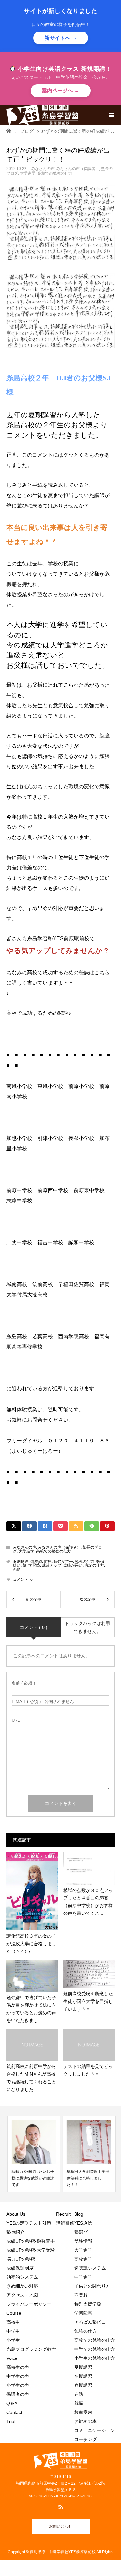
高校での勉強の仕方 (55, 173)
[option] (33, 2154)
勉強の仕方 (85, 1561)
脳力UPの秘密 (21, 2259)
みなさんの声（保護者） (78, 169)
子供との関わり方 (92, 2286)
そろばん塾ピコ (90, 2322)
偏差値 (36, 1561)
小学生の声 (18, 2385)
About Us (16, 2214)
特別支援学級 (88, 2304)
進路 (79, 2394)
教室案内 (83, 2412)
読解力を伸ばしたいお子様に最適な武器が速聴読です (32, 2178)
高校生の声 (18, 2367)
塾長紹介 (15, 2232)
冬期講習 (83, 2376)
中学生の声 (18, 2376)
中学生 (15, 2331)
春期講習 (83, 2385)
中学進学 (83, 2277)
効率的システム (22, 2277)
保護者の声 (18, 2394)
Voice (12, 2358)
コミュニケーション (95, 2430)
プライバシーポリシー (29, 2304)
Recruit (63, 2214)
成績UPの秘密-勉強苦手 (31, 2241)
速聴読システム (90, 2268)
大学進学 (28, 173)
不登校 (81, 2295)
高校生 (15, 2322)
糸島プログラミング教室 (31, 2349)
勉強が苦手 (63, 1561)
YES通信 (83, 2223)
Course (14, 2313)
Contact (14, 2412)
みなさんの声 (43, 169)
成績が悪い (73, 1565)
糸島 (17, 1569)
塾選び (81, 2232)
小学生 (15, 2340)
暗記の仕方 (94, 1565)
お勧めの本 (86, 2421)
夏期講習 (83, 2367)
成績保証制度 (20, 2268)
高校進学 (83, 2259)
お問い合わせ (61, 2526)
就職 (79, 2403)
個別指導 (21, 1561)
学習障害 (83, 2313)
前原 (48, 1561)
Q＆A (12, 2403)
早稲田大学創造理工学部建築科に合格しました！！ (87, 2178)
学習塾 (34, 1565)
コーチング (86, 2439)
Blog (79, 2214)
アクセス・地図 (22, 2295)
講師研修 (65, 2223)
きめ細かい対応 (22, 2286)
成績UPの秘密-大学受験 (31, 2250)
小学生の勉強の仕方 (95, 2358)
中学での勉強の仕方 (95, 2349)
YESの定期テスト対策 (29, 2223)
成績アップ (52, 1565)
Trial (11, 2421)
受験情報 (83, 2241)
